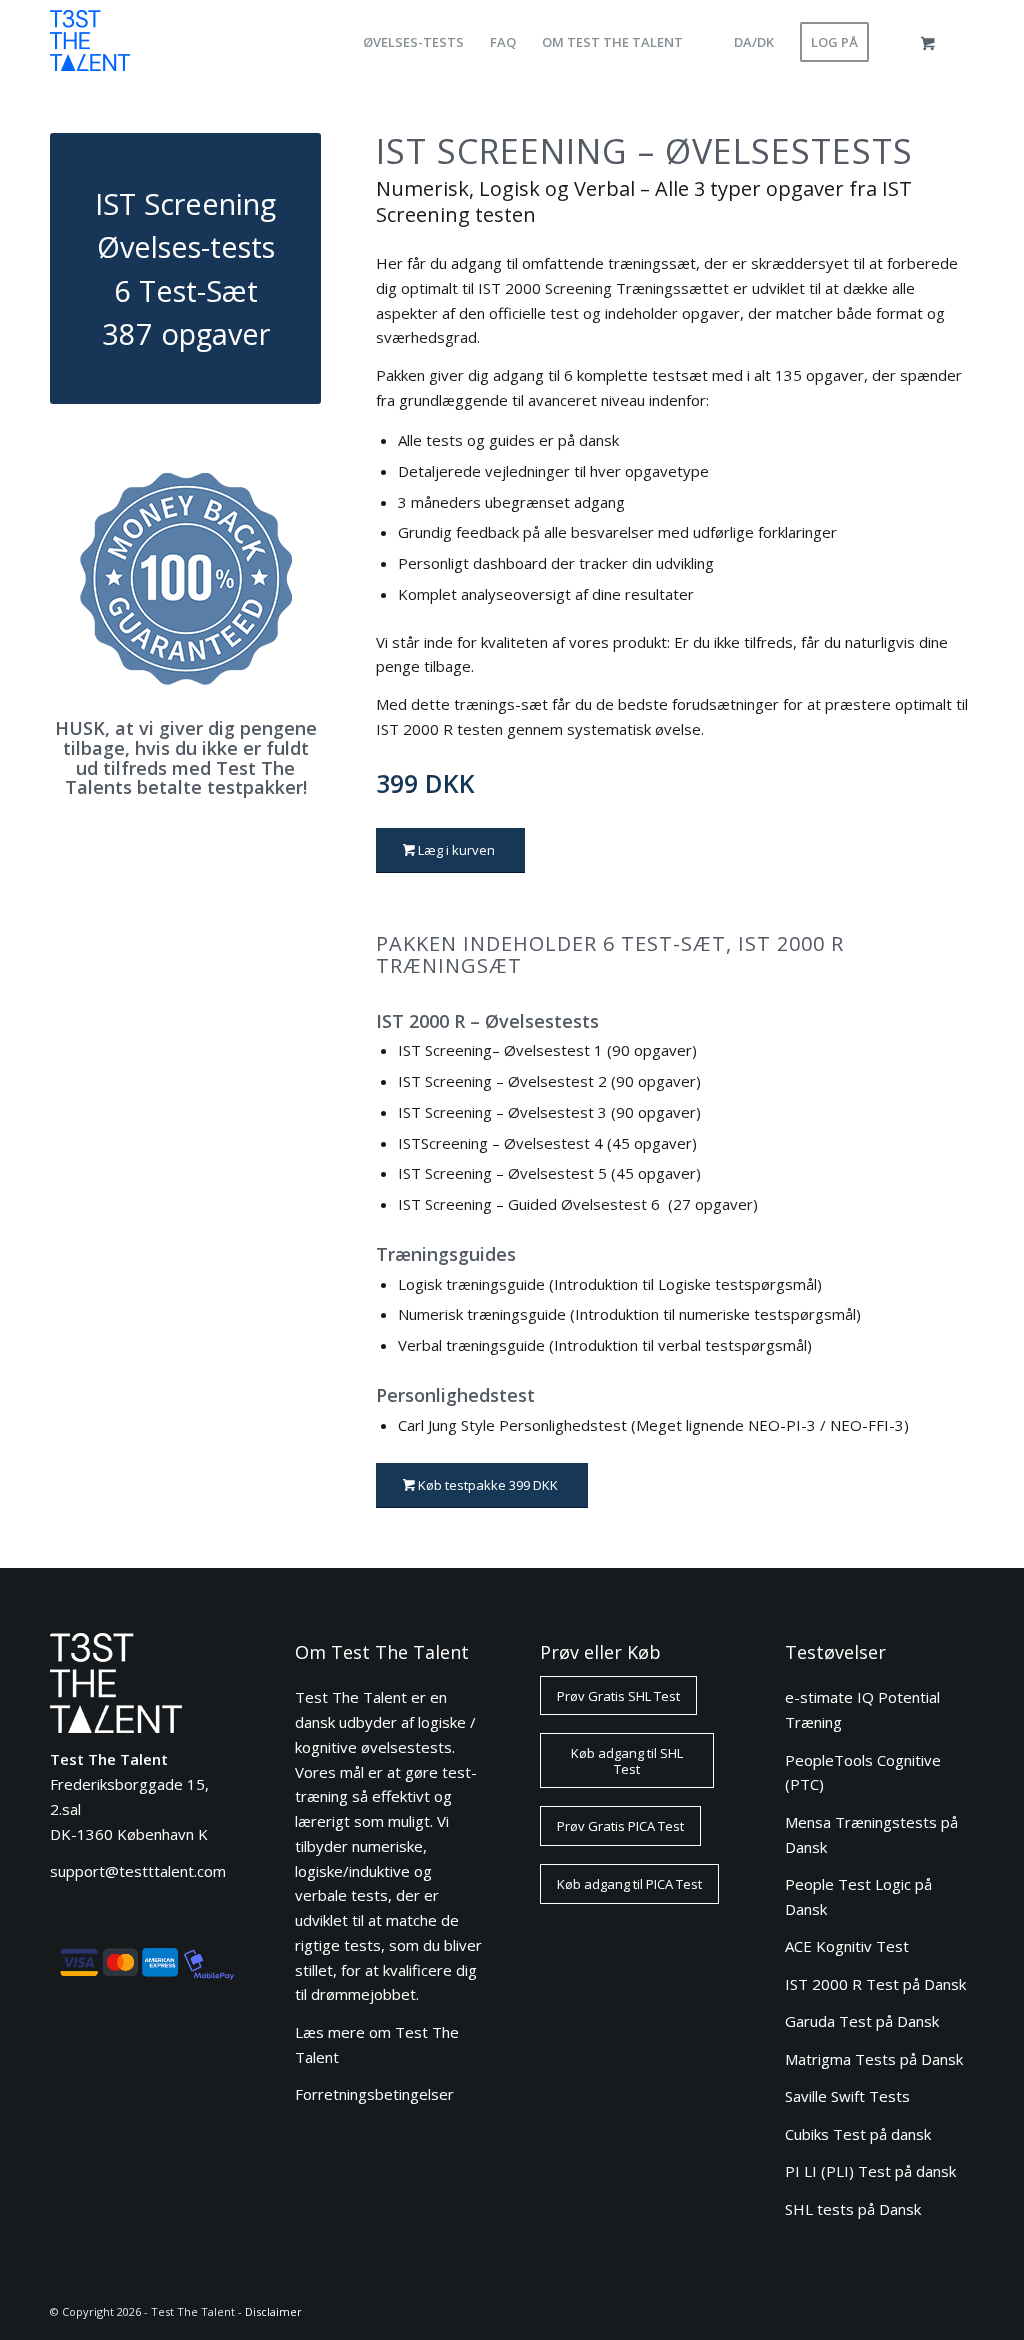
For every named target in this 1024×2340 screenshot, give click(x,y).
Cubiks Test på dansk (858, 2134)
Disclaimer (273, 2311)
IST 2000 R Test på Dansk (875, 1984)
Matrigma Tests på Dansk (874, 2059)
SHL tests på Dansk (853, 2209)
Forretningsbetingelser (374, 2094)
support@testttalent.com (138, 1871)
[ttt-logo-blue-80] (90, 47)
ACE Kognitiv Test (847, 1946)
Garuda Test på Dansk (862, 2021)
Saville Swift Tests (847, 2096)
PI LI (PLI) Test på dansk (870, 2171)
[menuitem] (413, 42)
